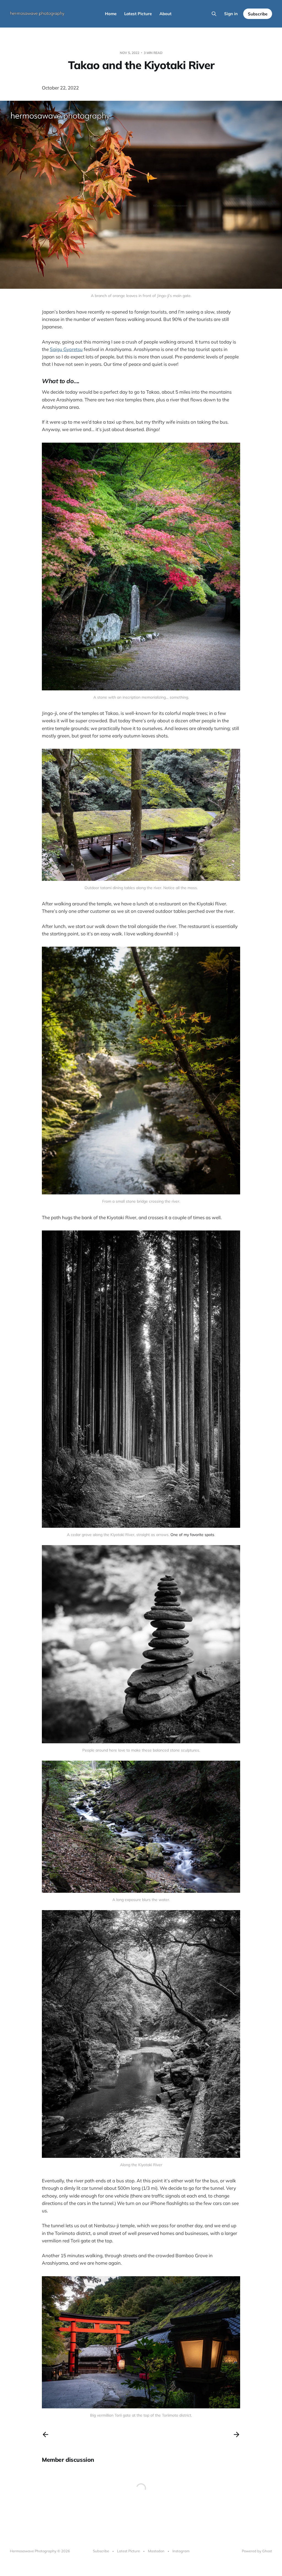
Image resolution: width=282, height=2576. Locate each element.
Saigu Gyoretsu (66, 349)
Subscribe (258, 14)
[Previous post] (45, 2435)
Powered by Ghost (257, 2551)
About (166, 14)
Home (111, 14)
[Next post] (237, 2435)
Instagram (181, 2551)
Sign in (231, 14)
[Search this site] (214, 14)
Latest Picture (138, 14)
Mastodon (156, 2551)
